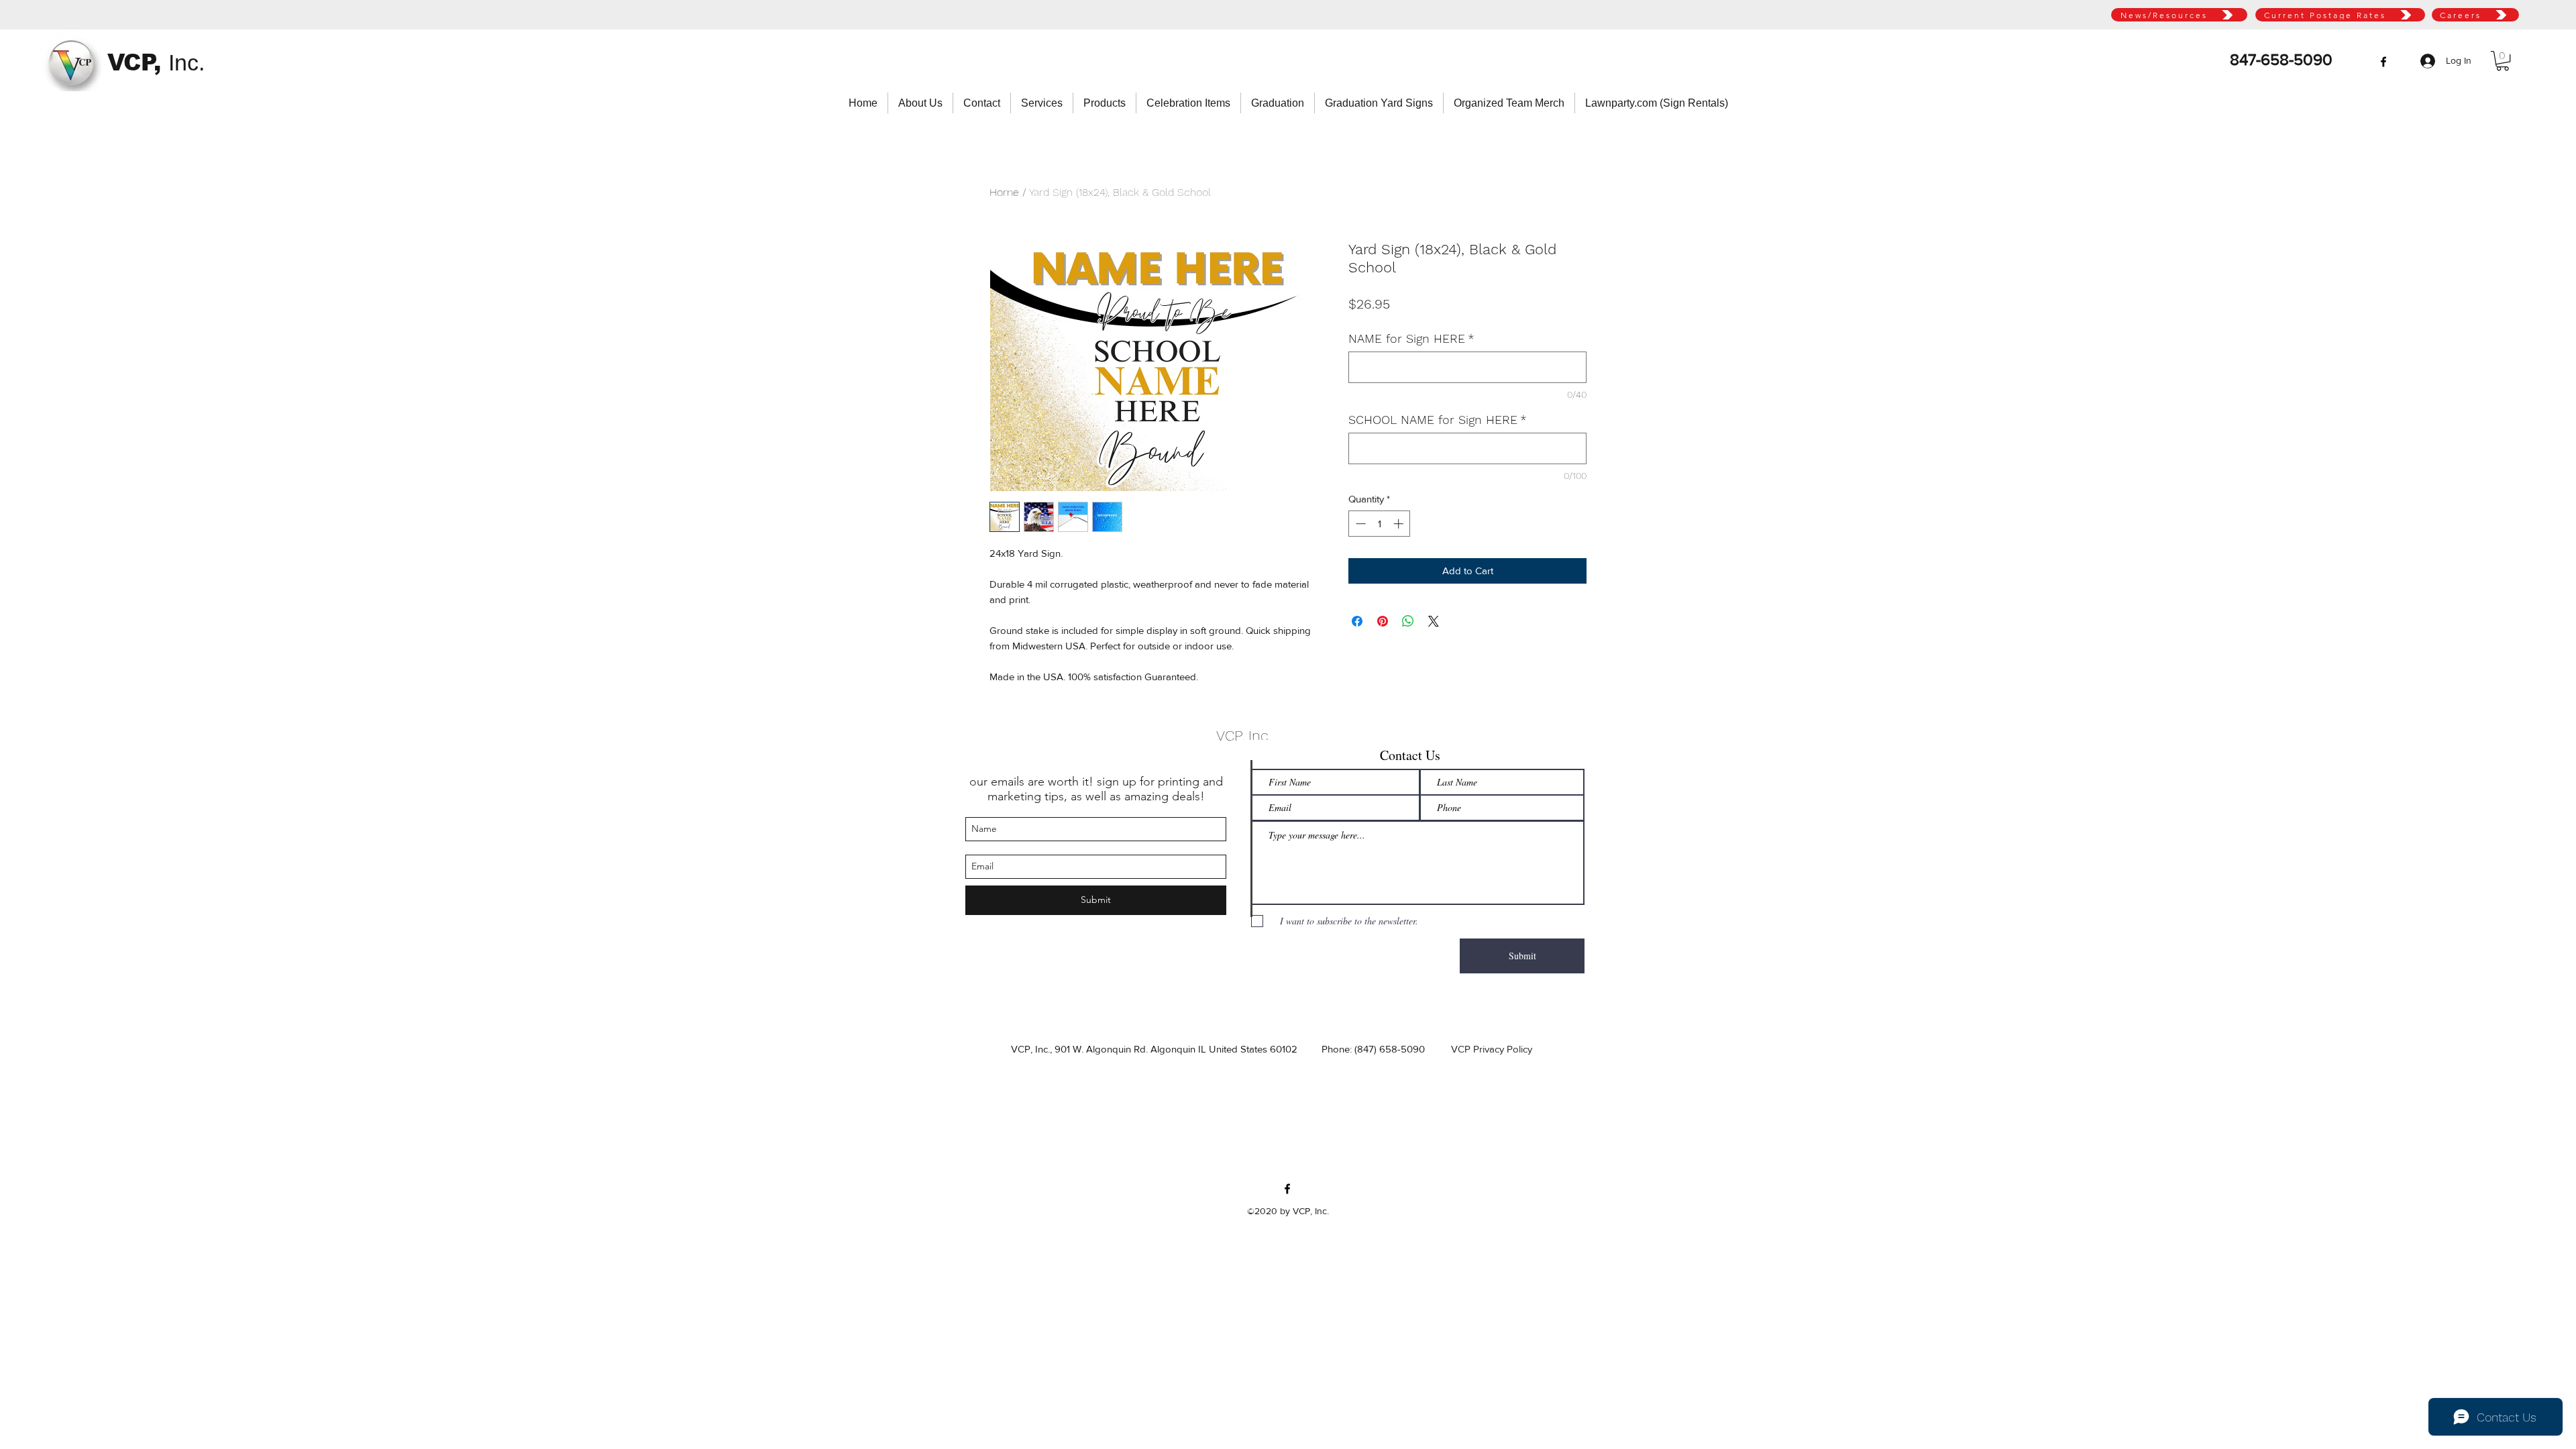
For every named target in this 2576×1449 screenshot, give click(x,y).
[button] (2503, 61)
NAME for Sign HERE (1411, 338)
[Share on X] (1434, 621)
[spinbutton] (1380, 524)
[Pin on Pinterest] (1383, 621)
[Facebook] (2383, 62)
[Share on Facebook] (1357, 621)
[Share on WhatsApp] (1408, 621)
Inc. (186, 62)
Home (1004, 192)
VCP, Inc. (1244, 736)
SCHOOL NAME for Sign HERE (1438, 420)
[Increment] (1400, 524)
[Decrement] (1359, 524)
